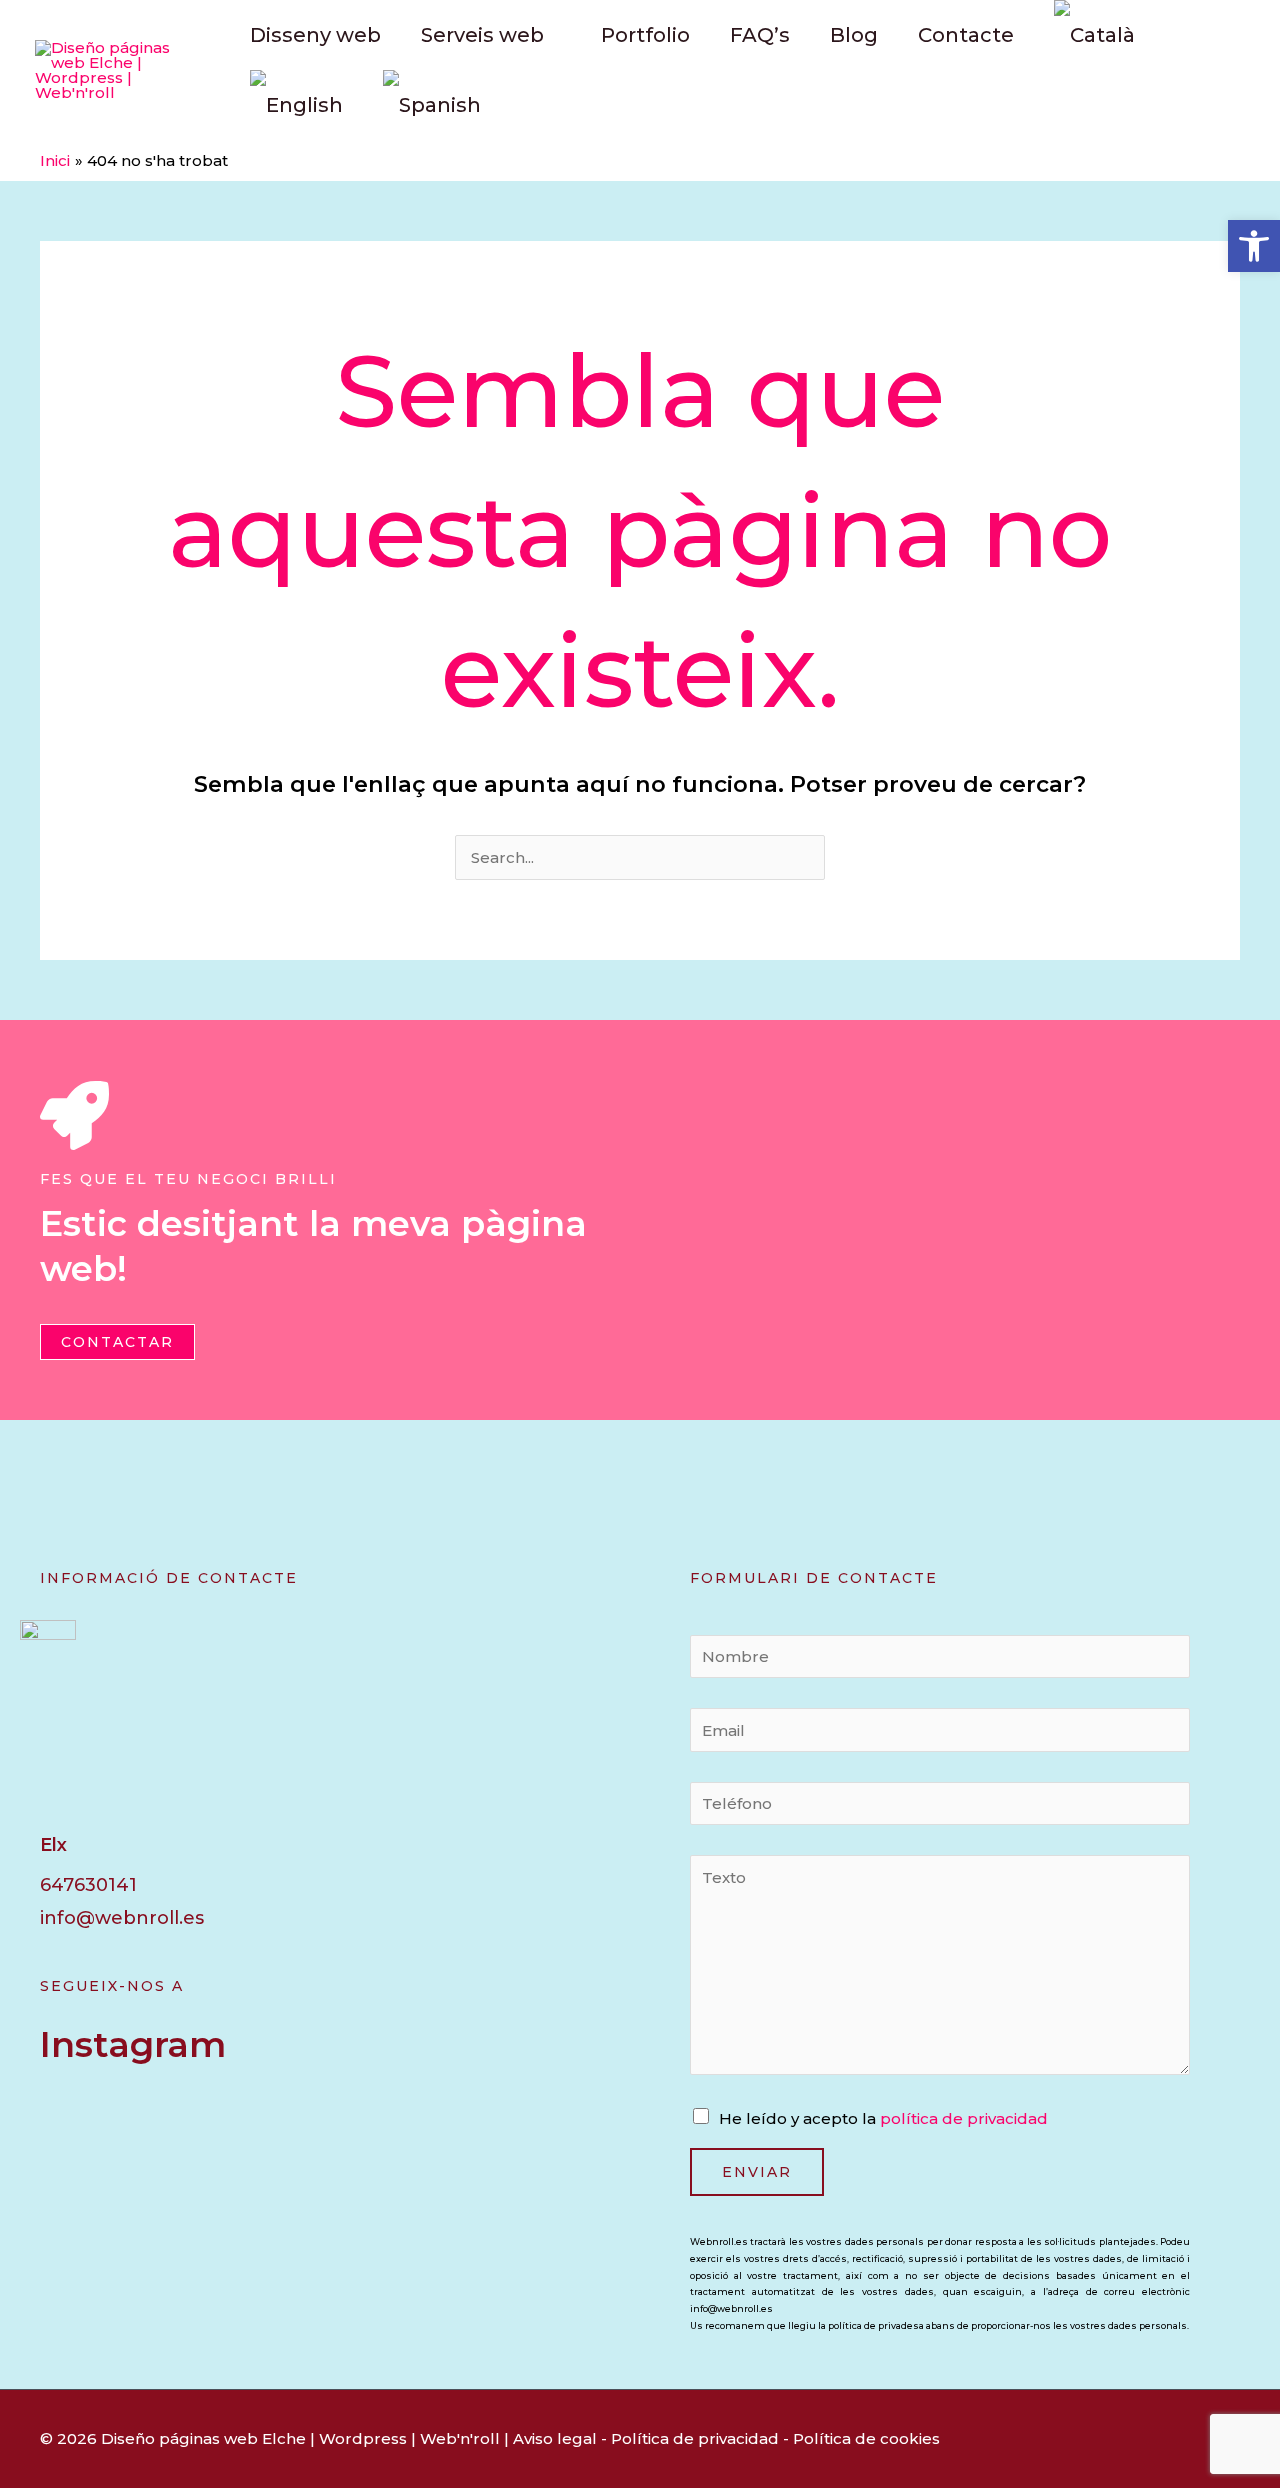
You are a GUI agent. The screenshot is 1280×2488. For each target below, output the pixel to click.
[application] (552, 35)
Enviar (757, 2172)
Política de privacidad (695, 2438)
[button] (1254, 246)
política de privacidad (964, 2118)
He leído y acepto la (883, 2118)
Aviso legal (555, 2438)
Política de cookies (866, 2438)
